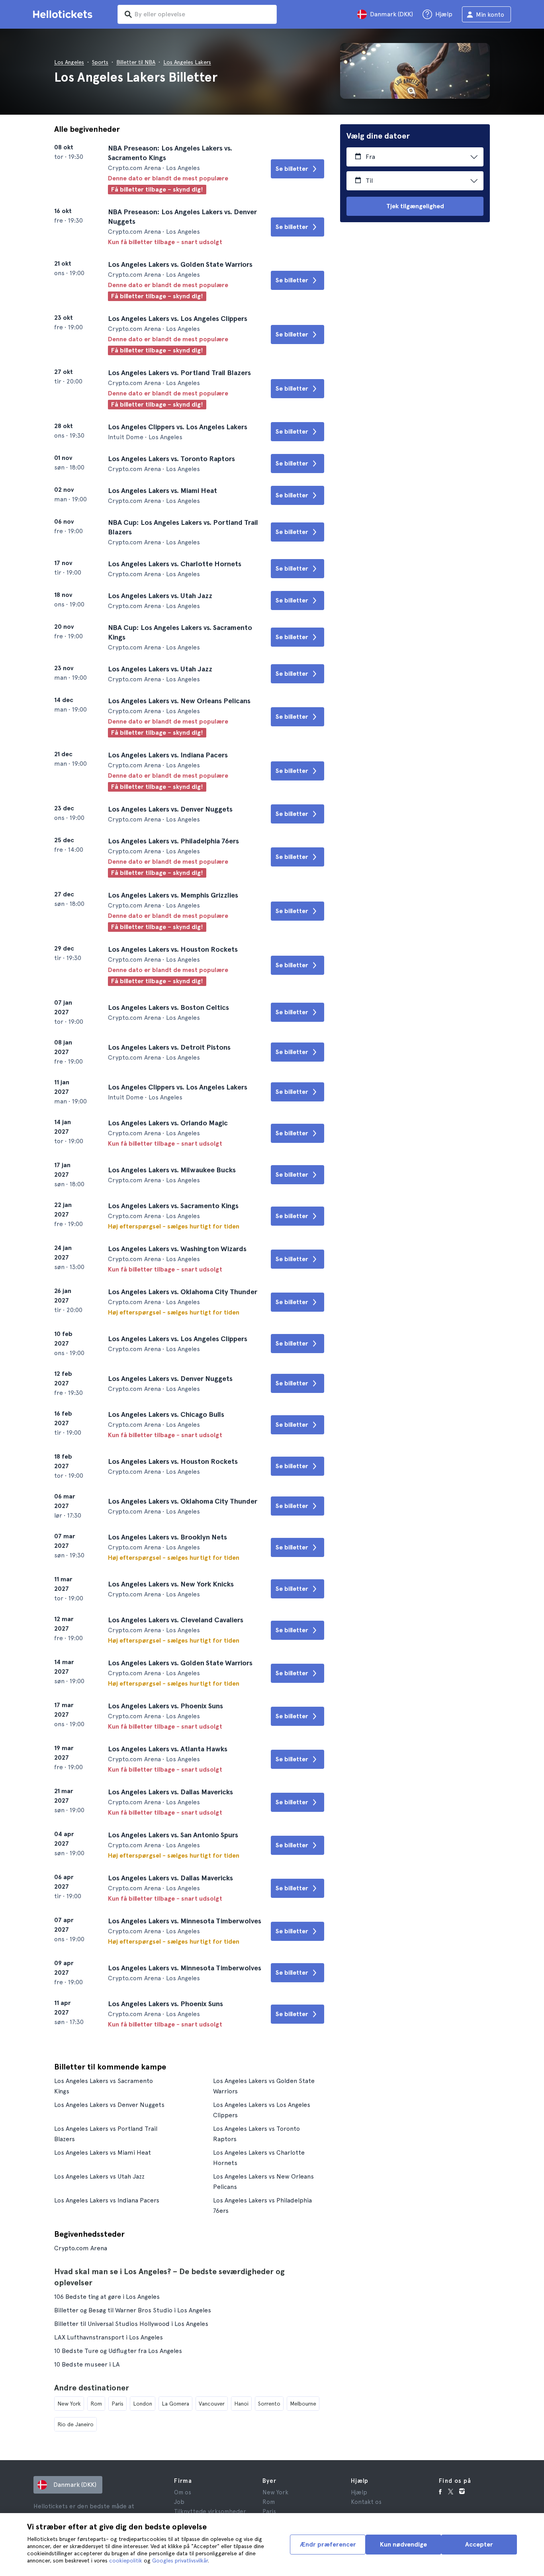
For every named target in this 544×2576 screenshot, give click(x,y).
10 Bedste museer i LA (87, 2364)
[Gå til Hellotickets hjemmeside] (64, 14)
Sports (100, 62)
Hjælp (359, 2492)
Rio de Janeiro (75, 2424)
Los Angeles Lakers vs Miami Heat (103, 2153)
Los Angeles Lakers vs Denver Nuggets (109, 2105)
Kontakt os (366, 2502)
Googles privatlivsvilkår (180, 2560)
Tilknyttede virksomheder (210, 2511)
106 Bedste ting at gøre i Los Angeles (107, 2297)
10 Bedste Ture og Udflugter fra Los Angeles (118, 2351)
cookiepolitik (126, 2560)
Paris (117, 2404)
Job (179, 2502)
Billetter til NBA (136, 62)
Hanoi (241, 2404)
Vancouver (212, 2404)
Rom (96, 2404)
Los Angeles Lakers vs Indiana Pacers (107, 2200)
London (143, 2404)
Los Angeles (69, 62)
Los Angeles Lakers (187, 62)
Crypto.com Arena (81, 2248)
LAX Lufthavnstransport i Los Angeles (109, 2337)
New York (69, 2404)
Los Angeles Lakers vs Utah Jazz (99, 2176)
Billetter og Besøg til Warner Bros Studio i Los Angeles (133, 2310)
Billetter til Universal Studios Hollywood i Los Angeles (131, 2324)
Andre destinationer (92, 2388)
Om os (183, 2492)
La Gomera (175, 2404)
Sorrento (269, 2404)
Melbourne (303, 2404)
